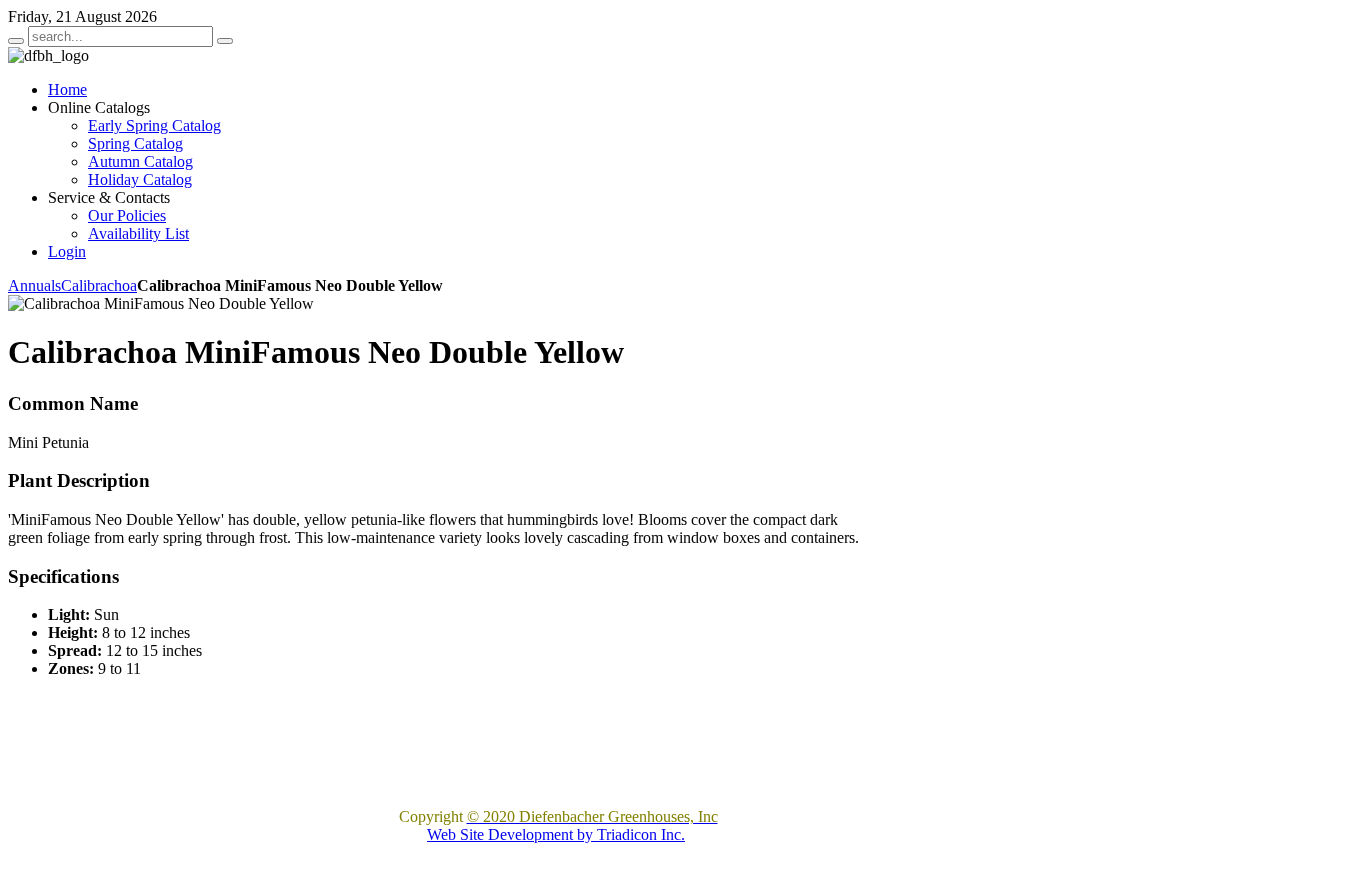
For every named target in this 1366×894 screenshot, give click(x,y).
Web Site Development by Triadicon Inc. (556, 834)
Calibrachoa (99, 285)
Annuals (34, 285)
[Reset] (225, 41)
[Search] (16, 41)
